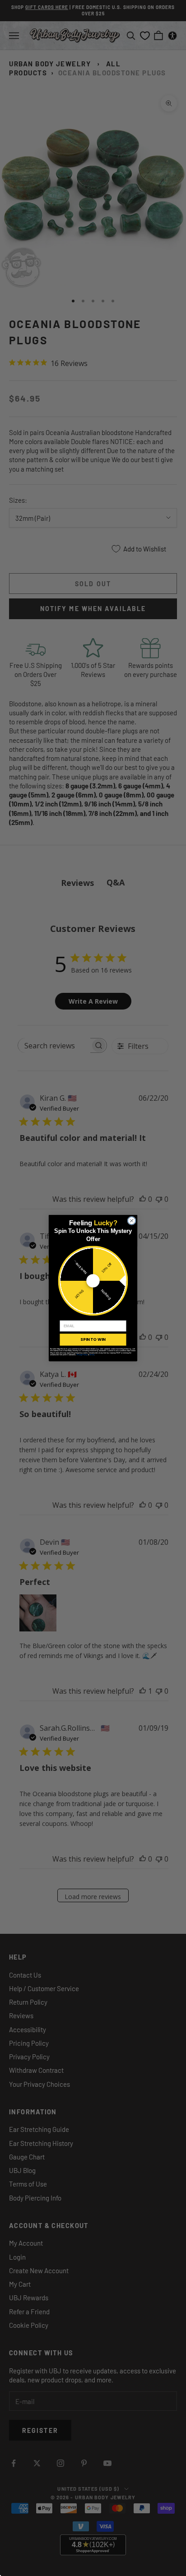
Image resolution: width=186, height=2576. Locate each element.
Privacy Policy (82, 1354)
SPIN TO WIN (93, 1339)
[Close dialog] (132, 1221)
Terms (92, 1354)
